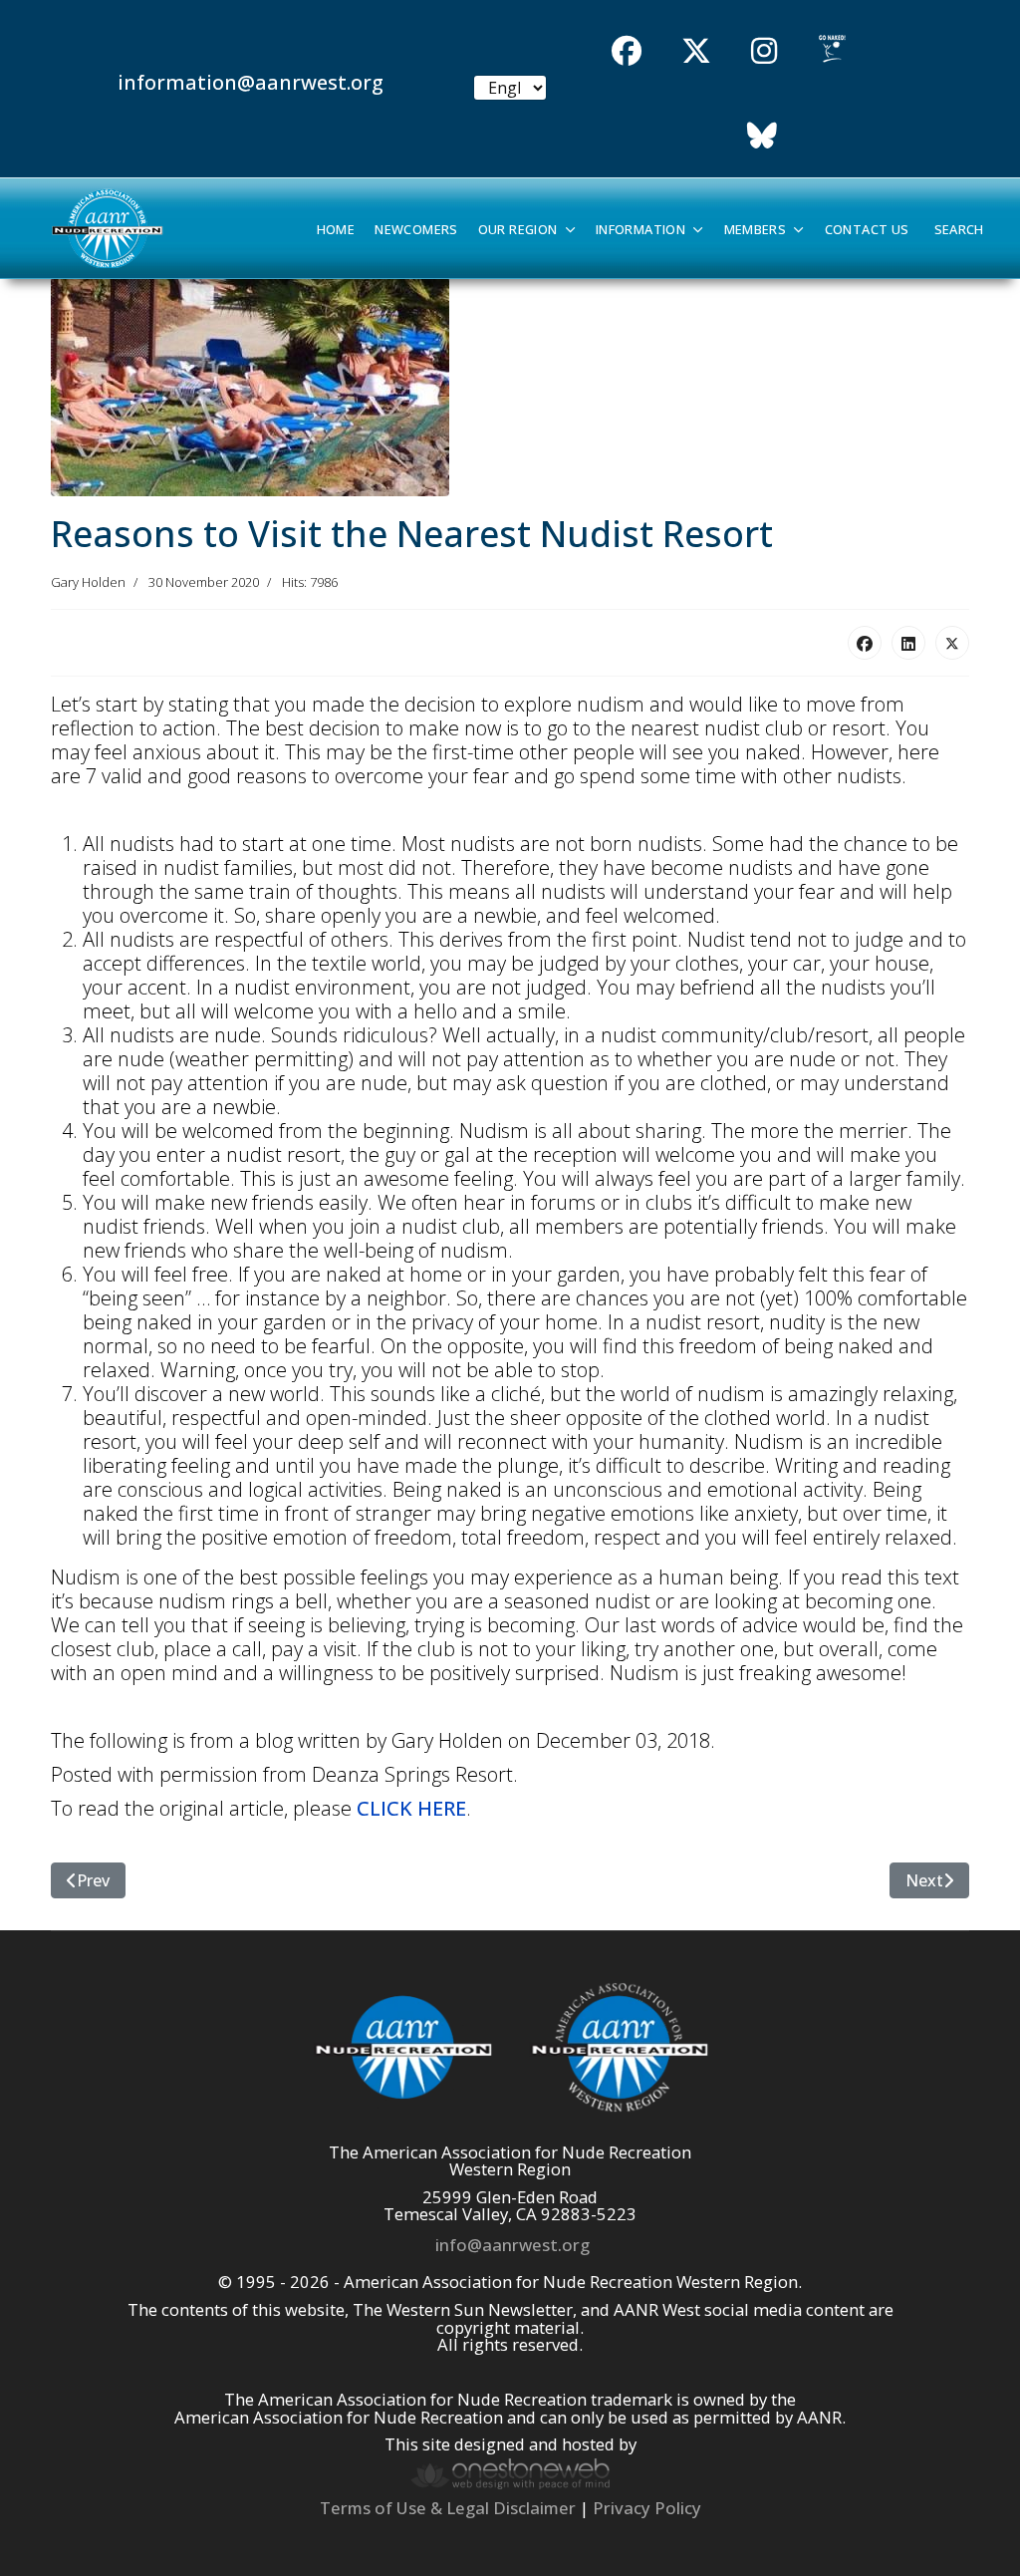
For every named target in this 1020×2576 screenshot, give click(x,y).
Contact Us (867, 230)
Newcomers (416, 230)
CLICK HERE (411, 1808)
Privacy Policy (647, 2508)
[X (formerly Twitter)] (952, 643)
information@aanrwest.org (251, 82)
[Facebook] (865, 643)
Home (336, 230)
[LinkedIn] (908, 643)
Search (959, 230)
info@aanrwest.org (512, 2245)
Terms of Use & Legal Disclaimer (448, 2508)
